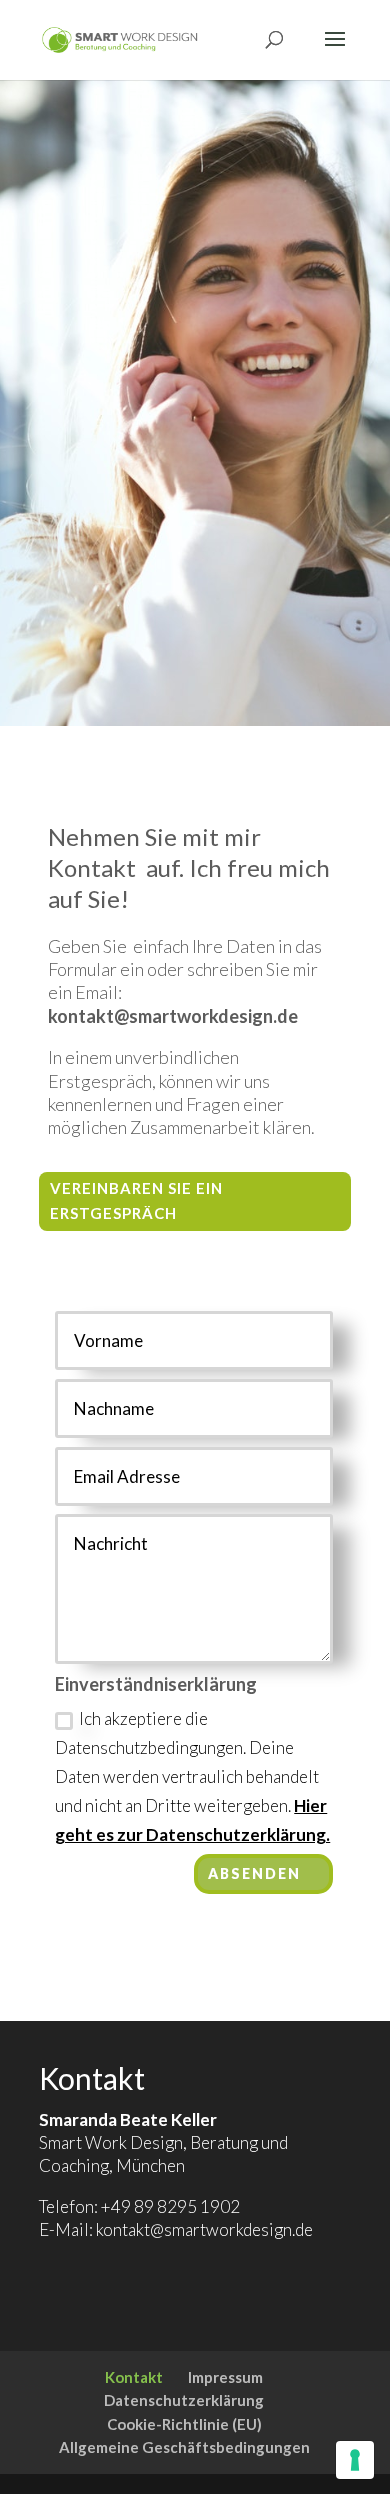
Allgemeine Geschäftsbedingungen (184, 2447)
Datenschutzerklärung (184, 2400)
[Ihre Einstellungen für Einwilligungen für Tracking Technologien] (355, 2460)
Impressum (225, 2377)
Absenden (254, 1873)
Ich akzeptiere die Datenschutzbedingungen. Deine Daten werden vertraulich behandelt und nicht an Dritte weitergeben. (192, 1776)
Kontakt (134, 2377)
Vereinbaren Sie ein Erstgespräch (136, 1201)
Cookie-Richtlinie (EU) (184, 2424)
